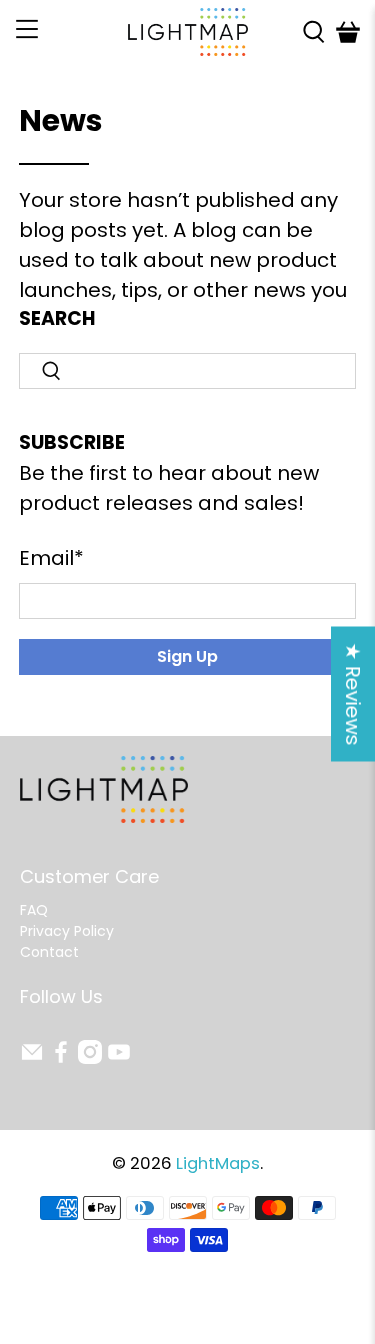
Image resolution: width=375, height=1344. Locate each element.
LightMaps (218, 1163)
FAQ (34, 910)
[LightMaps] (188, 32)
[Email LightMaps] (32, 1059)
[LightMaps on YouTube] (119, 1059)
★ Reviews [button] (353, 694)
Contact (49, 952)
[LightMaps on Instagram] (90, 1059)
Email (51, 558)
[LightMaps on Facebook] (61, 1059)
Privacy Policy (67, 931)
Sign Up (187, 656)
